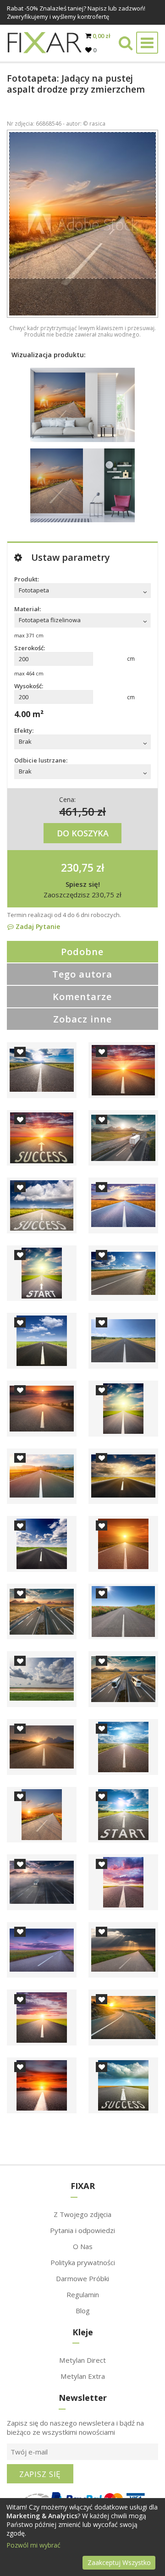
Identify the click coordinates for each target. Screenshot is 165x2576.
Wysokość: (29, 686)
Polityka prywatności (83, 2262)
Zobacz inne (82, 1019)
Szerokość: (30, 648)
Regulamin (83, 2294)
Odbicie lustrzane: (41, 760)
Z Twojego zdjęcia (82, 2214)
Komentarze (82, 997)
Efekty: (24, 730)
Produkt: (27, 579)
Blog (83, 2311)
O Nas (83, 2246)
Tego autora (82, 974)
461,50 (77, 811)
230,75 (77, 868)
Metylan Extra (83, 2376)
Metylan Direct (82, 2360)
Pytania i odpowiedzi (82, 2230)
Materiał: (27, 609)
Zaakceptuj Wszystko (119, 2562)
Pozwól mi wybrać (33, 2545)
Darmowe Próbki (82, 2278)
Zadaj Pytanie (37, 926)
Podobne (82, 952)
